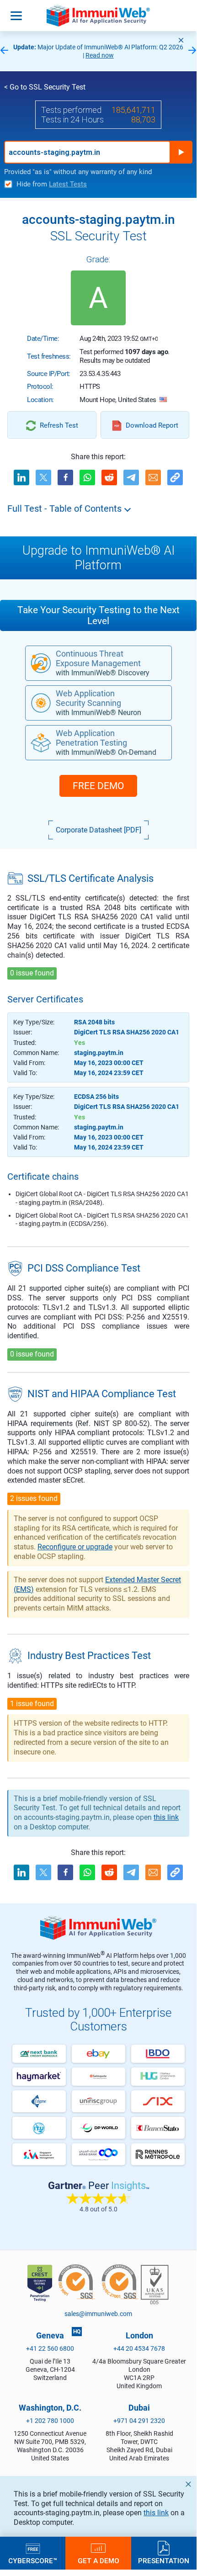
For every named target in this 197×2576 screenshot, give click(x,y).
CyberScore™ (33, 2560)
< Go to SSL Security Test (45, 87)
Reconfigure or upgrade (75, 1547)
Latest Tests (68, 184)
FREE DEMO (98, 786)
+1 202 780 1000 (50, 2421)
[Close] (181, 40)
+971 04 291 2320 (139, 2421)
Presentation (164, 2560)
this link (156, 2513)
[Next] (192, 51)
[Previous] (4, 51)
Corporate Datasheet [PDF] (98, 830)
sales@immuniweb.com (98, 2314)
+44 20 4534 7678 (139, 2348)
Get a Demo (98, 2560)
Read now (100, 55)
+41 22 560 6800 (50, 2348)
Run (181, 152)
